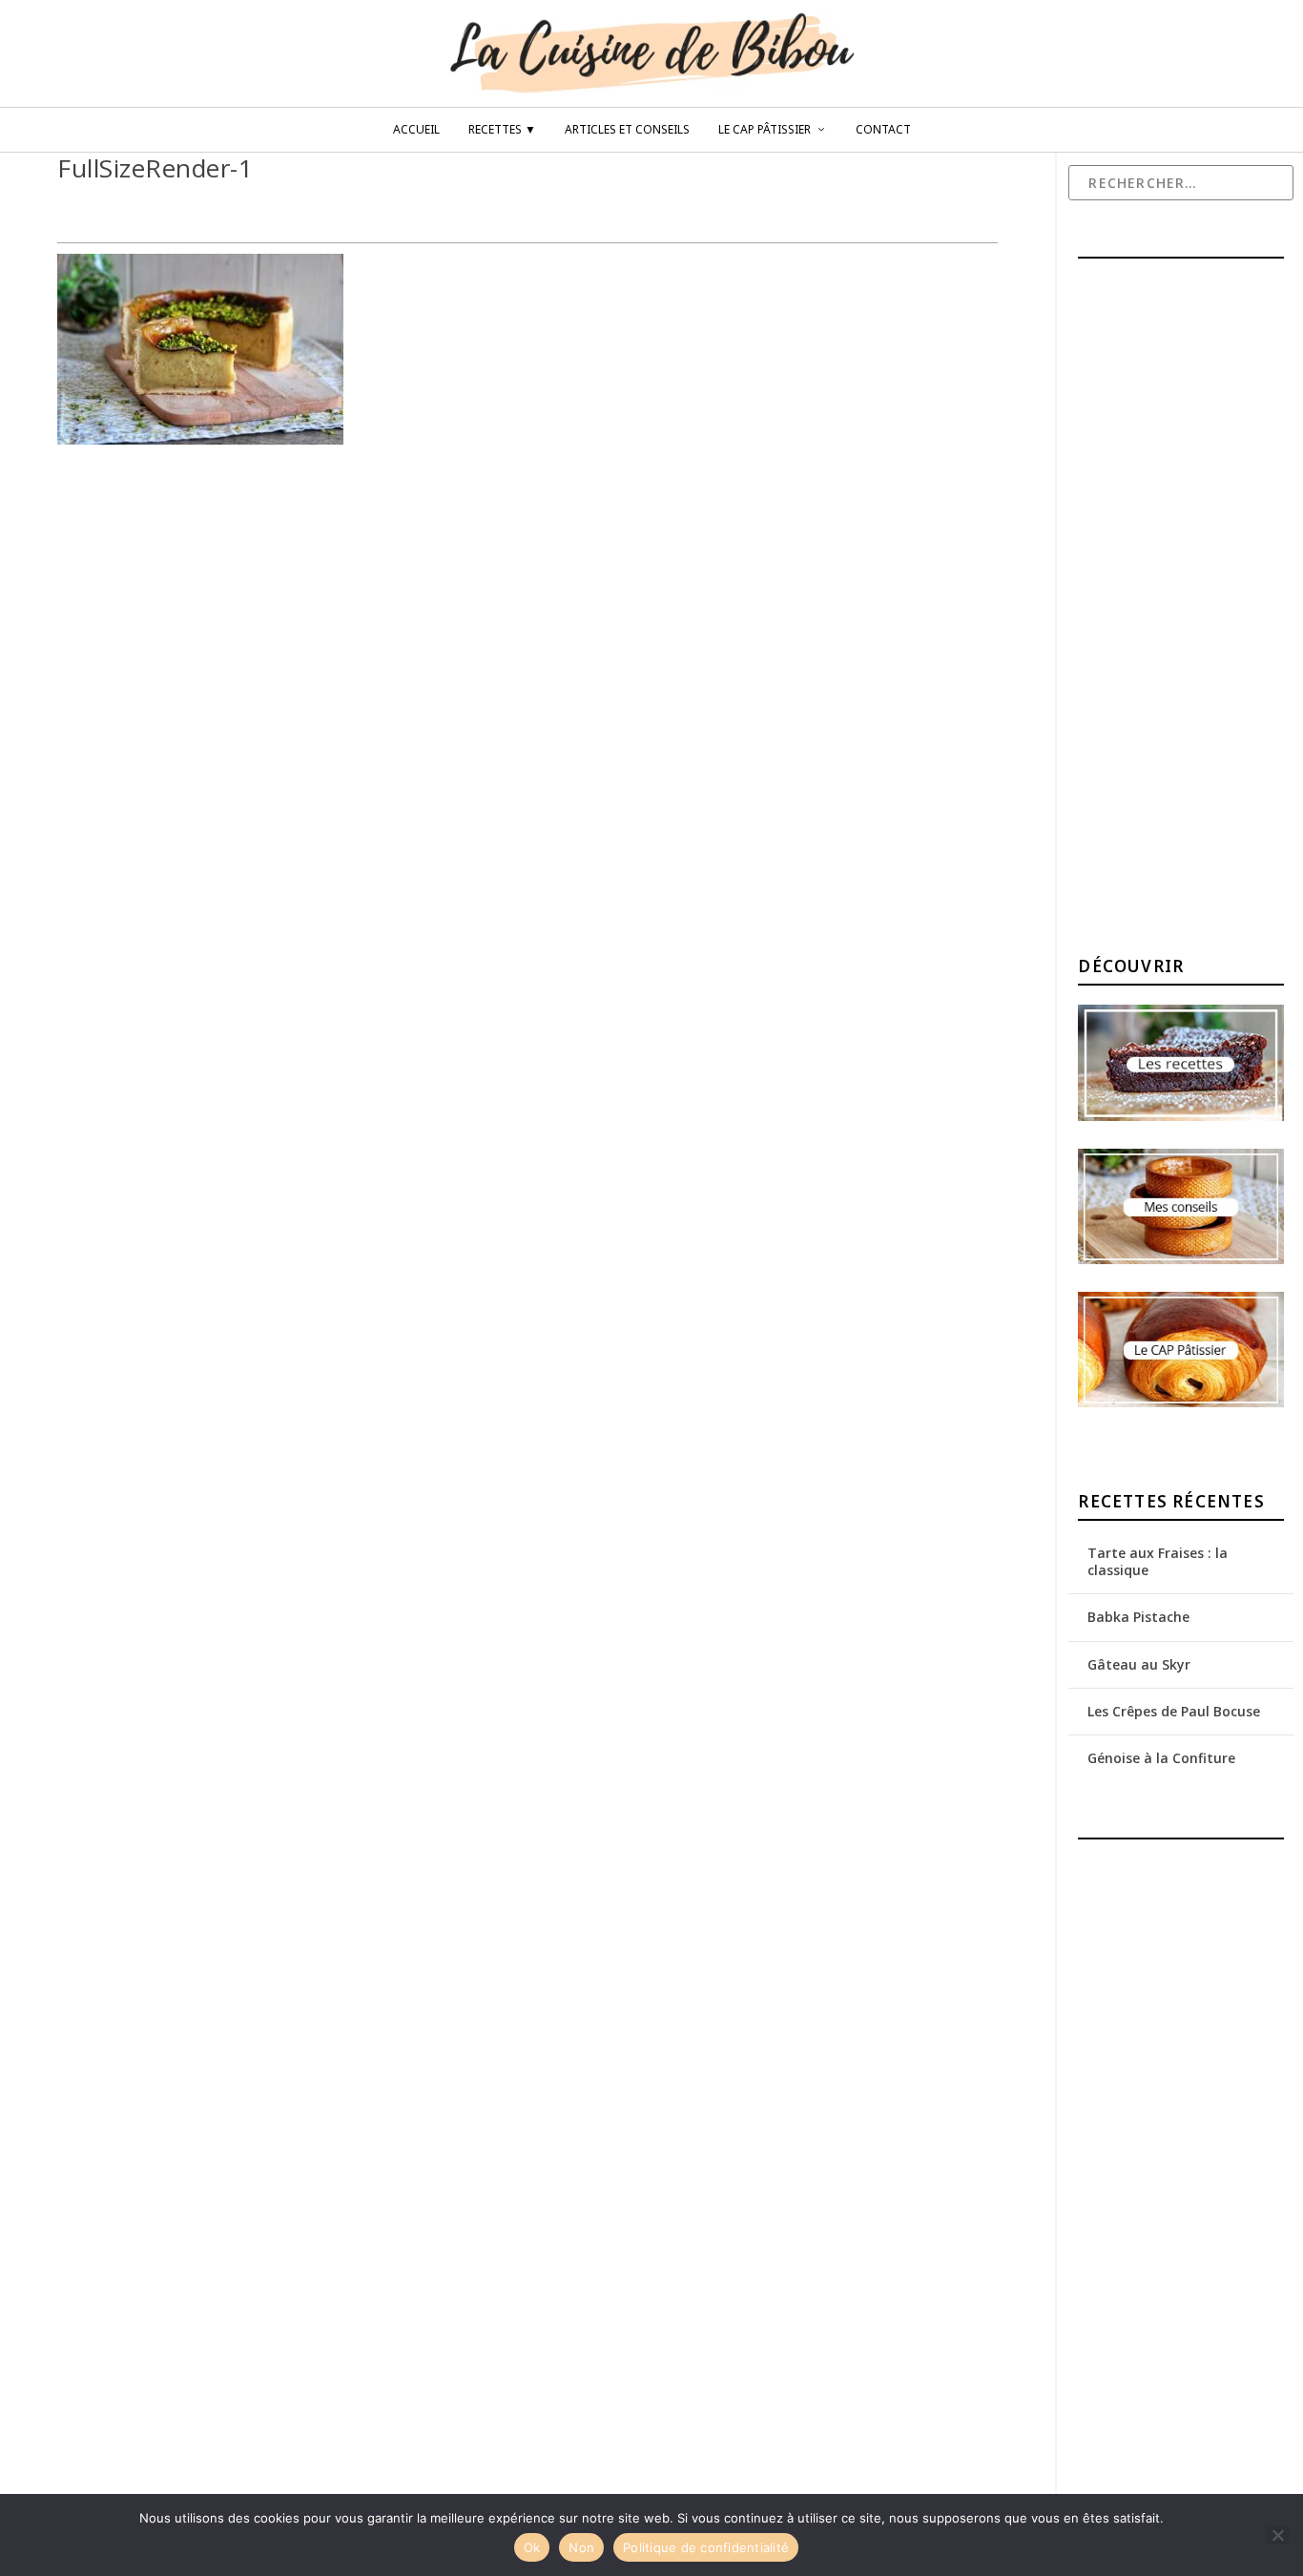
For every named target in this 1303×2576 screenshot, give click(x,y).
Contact (883, 130)
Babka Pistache (1138, 1617)
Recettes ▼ (502, 130)
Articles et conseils (627, 130)
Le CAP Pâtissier (765, 130)
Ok (532, 2547)
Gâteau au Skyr (1139, 1664)
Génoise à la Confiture (1161, 1758)
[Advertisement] (1190, 610)
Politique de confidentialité (706, 2547)
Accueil (416, 130)
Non (581, 2547)
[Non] (1277, 2535)
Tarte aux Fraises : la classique (1158, 1561)
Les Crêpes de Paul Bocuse (1174, 1711)
